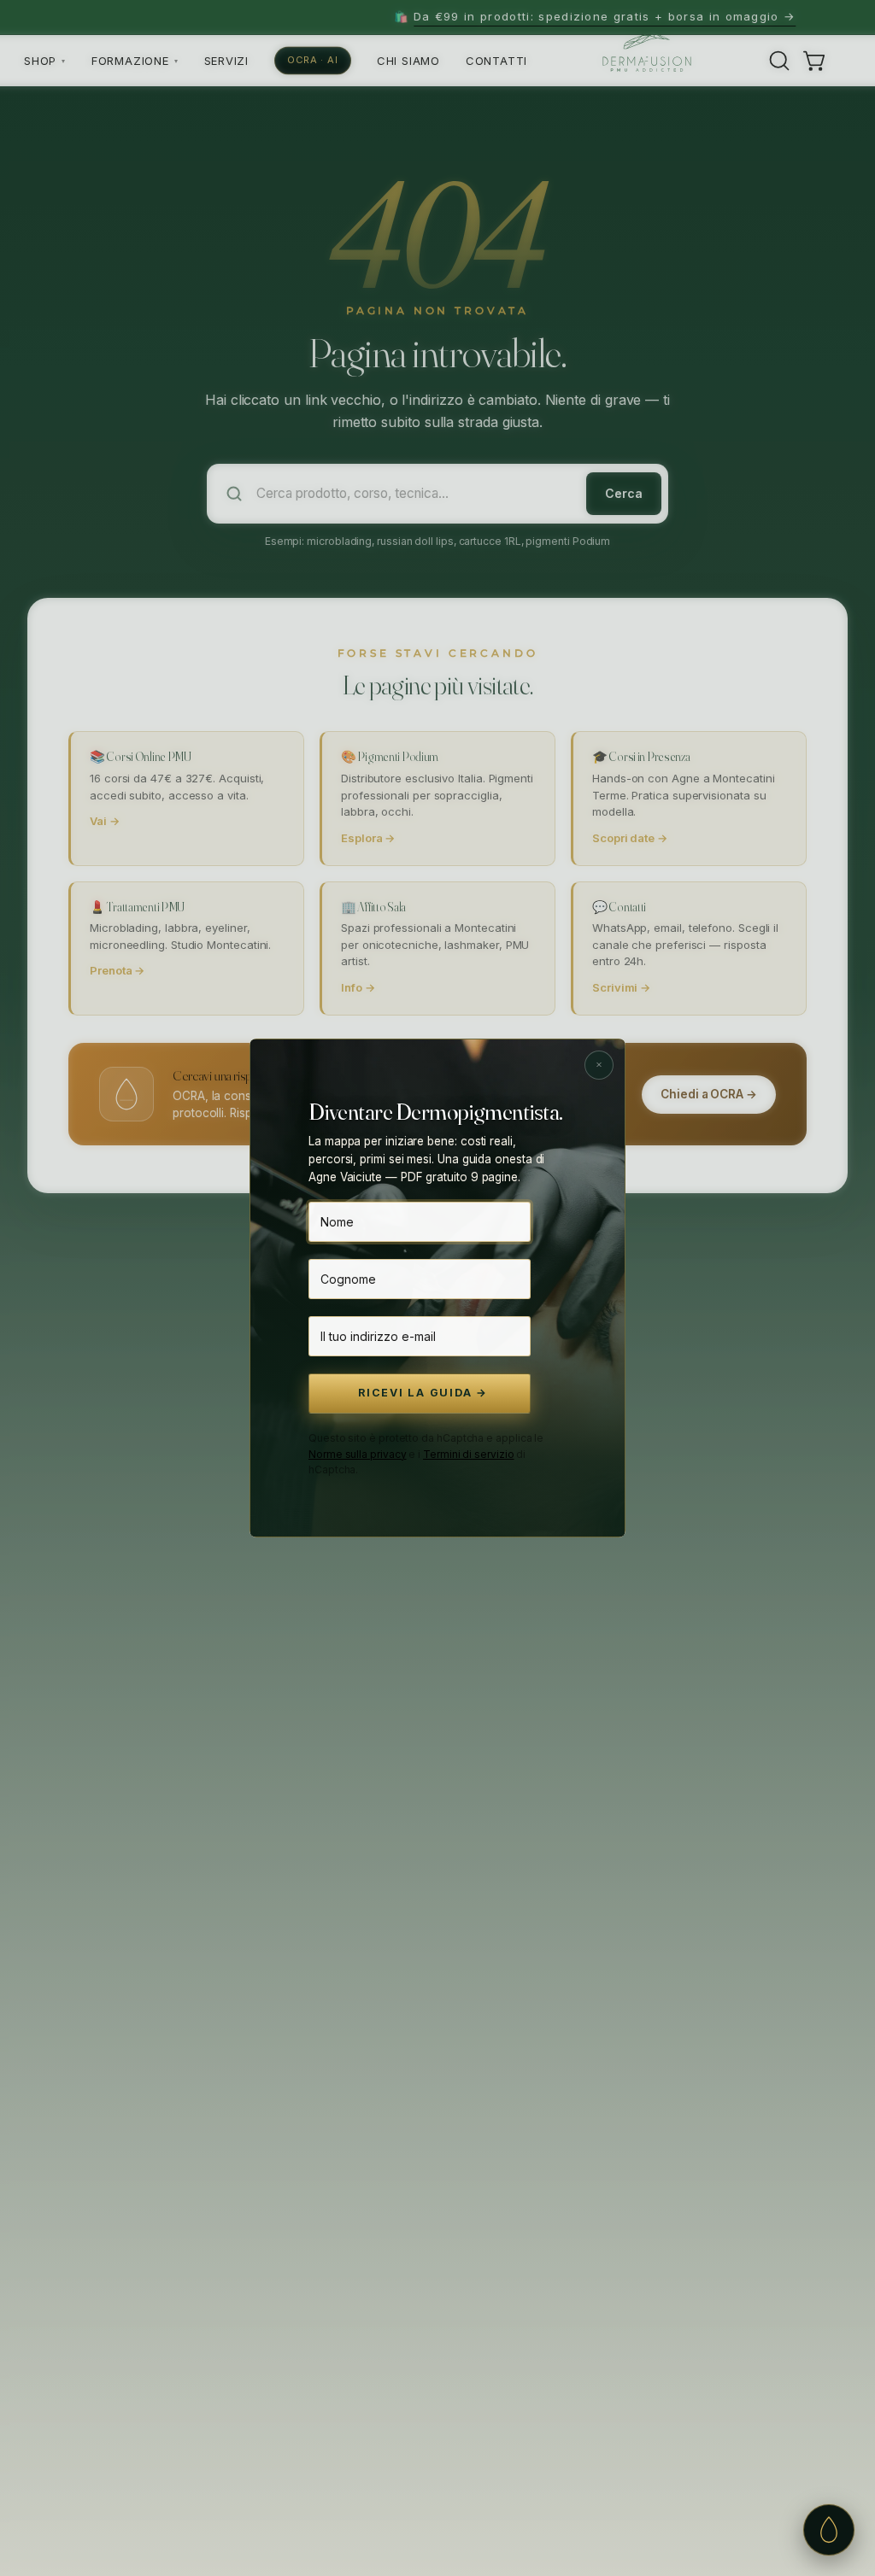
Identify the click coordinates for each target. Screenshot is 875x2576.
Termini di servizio (468, 1454)
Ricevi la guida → (423, 1393)
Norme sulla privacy (357, 1454)
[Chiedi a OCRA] (829, 2530)
